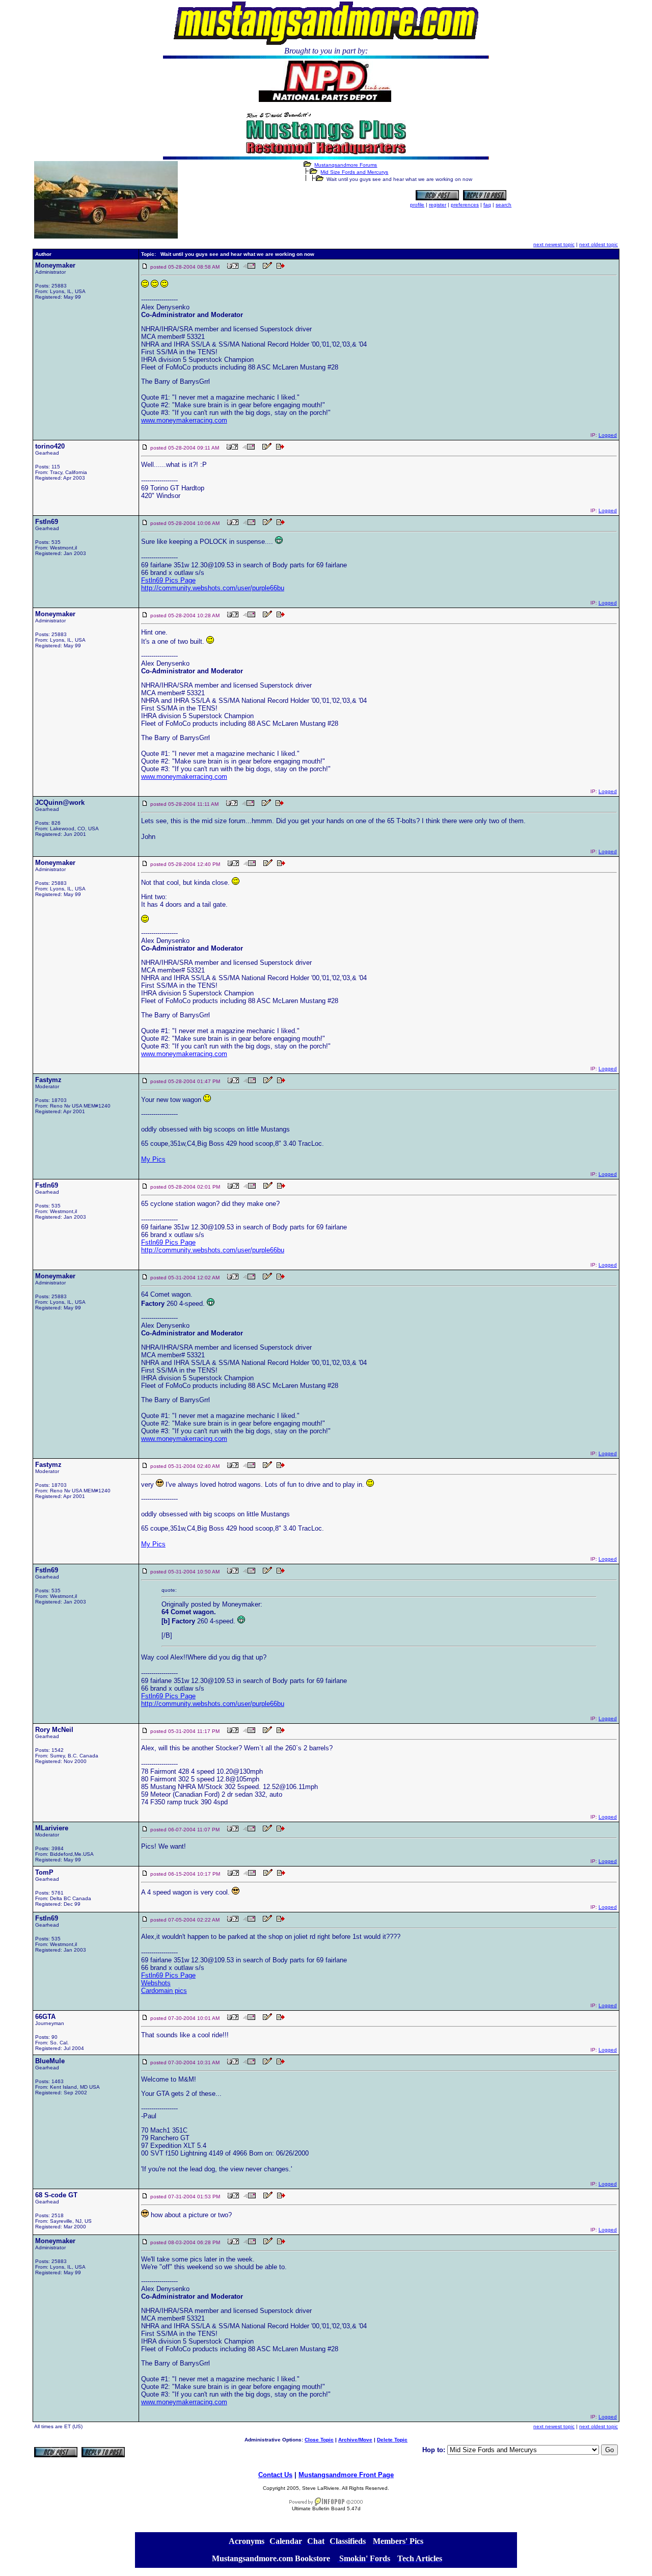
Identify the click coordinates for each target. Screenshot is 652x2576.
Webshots (156, 1983)
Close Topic (319, 2440)
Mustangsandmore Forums (346, 165)
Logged (608, 435)
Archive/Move (355, 2440)
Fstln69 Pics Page (168, 580)
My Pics (153, 1159)
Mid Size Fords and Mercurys (354, 172)
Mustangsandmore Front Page (346, 2475)
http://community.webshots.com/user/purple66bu (213, 588)
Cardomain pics (164, 1991)
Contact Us (275, 2475)
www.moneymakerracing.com (184, 420)
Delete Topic (392, 2440)
